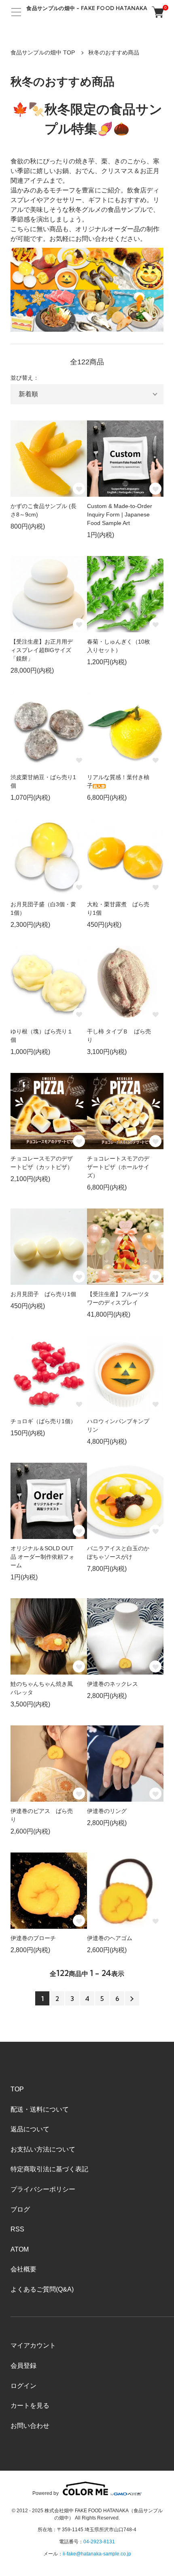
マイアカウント (33, 2345)
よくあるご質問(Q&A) (42, 2289)
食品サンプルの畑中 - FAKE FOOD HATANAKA (87, 8)
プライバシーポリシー (43, 2189)
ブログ (20, 2209)
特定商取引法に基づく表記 (49, 2169)
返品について (30, 2129)
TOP (17, 2089)
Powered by (46, 2493)
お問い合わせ (30, 2426)
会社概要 (23, 2269)
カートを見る (30, 2406)
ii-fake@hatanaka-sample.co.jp (97, 2554)
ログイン (23, 2386)
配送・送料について (40, 2109)
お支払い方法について (43, 2149)
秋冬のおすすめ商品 (114, 52)
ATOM (20, 2249)
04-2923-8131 (99, 2542)
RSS (17, 2229)
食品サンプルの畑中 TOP (43, 52)
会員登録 (23, 2366)
